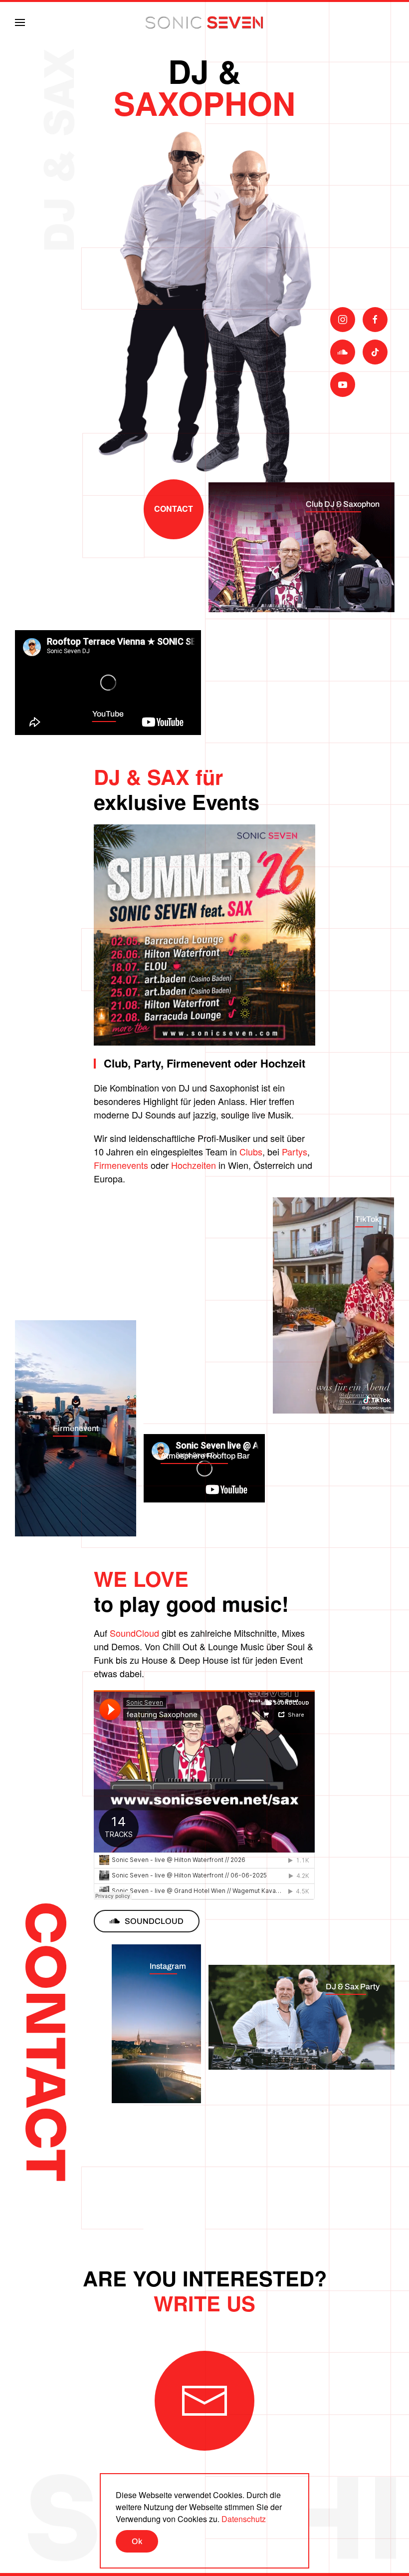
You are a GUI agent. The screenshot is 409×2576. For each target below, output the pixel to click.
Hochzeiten (194, 1165)
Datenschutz (244, 2519)
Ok (137, 2541)
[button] (20, 22)
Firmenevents (121, 1165)
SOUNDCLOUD (154, 1921)
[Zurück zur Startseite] (204, 22)
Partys (295, 1151)
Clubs (251, 1151)
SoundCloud (134, 1633)
